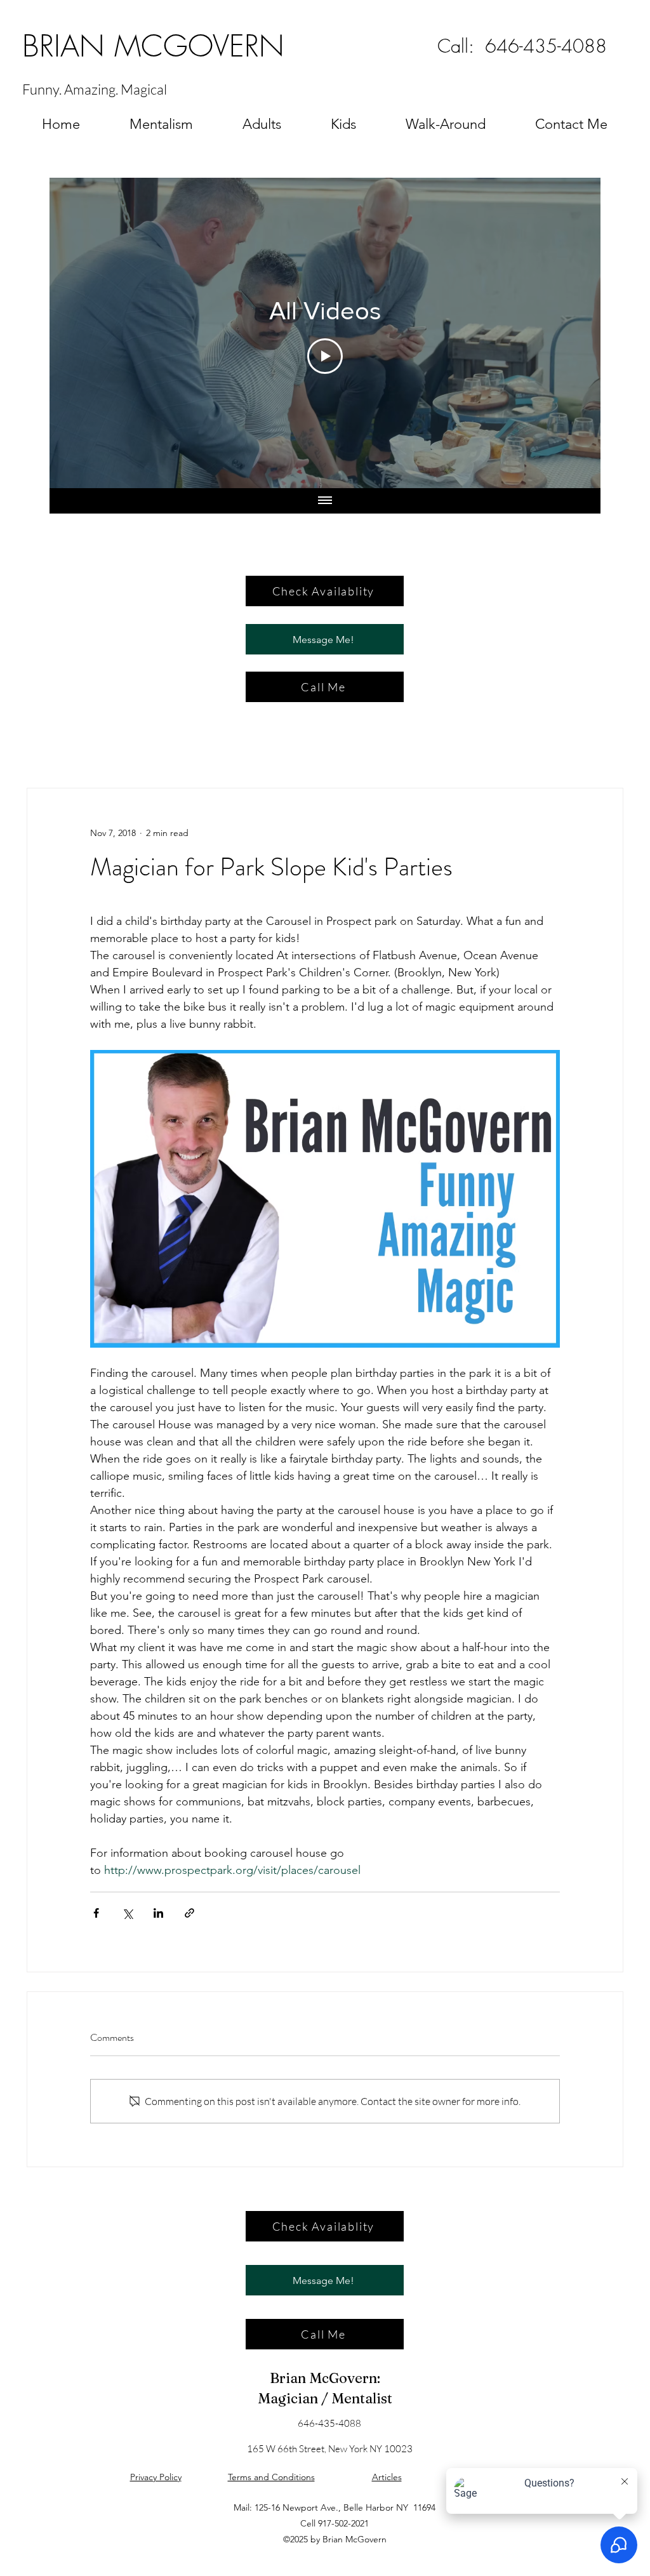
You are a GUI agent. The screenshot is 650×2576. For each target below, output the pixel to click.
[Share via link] (189, 1913)
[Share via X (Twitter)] (127, 1913)
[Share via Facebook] (96, 1913)
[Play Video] (325, 356)
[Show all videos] (325, 501)
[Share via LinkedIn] (158, 1913)
